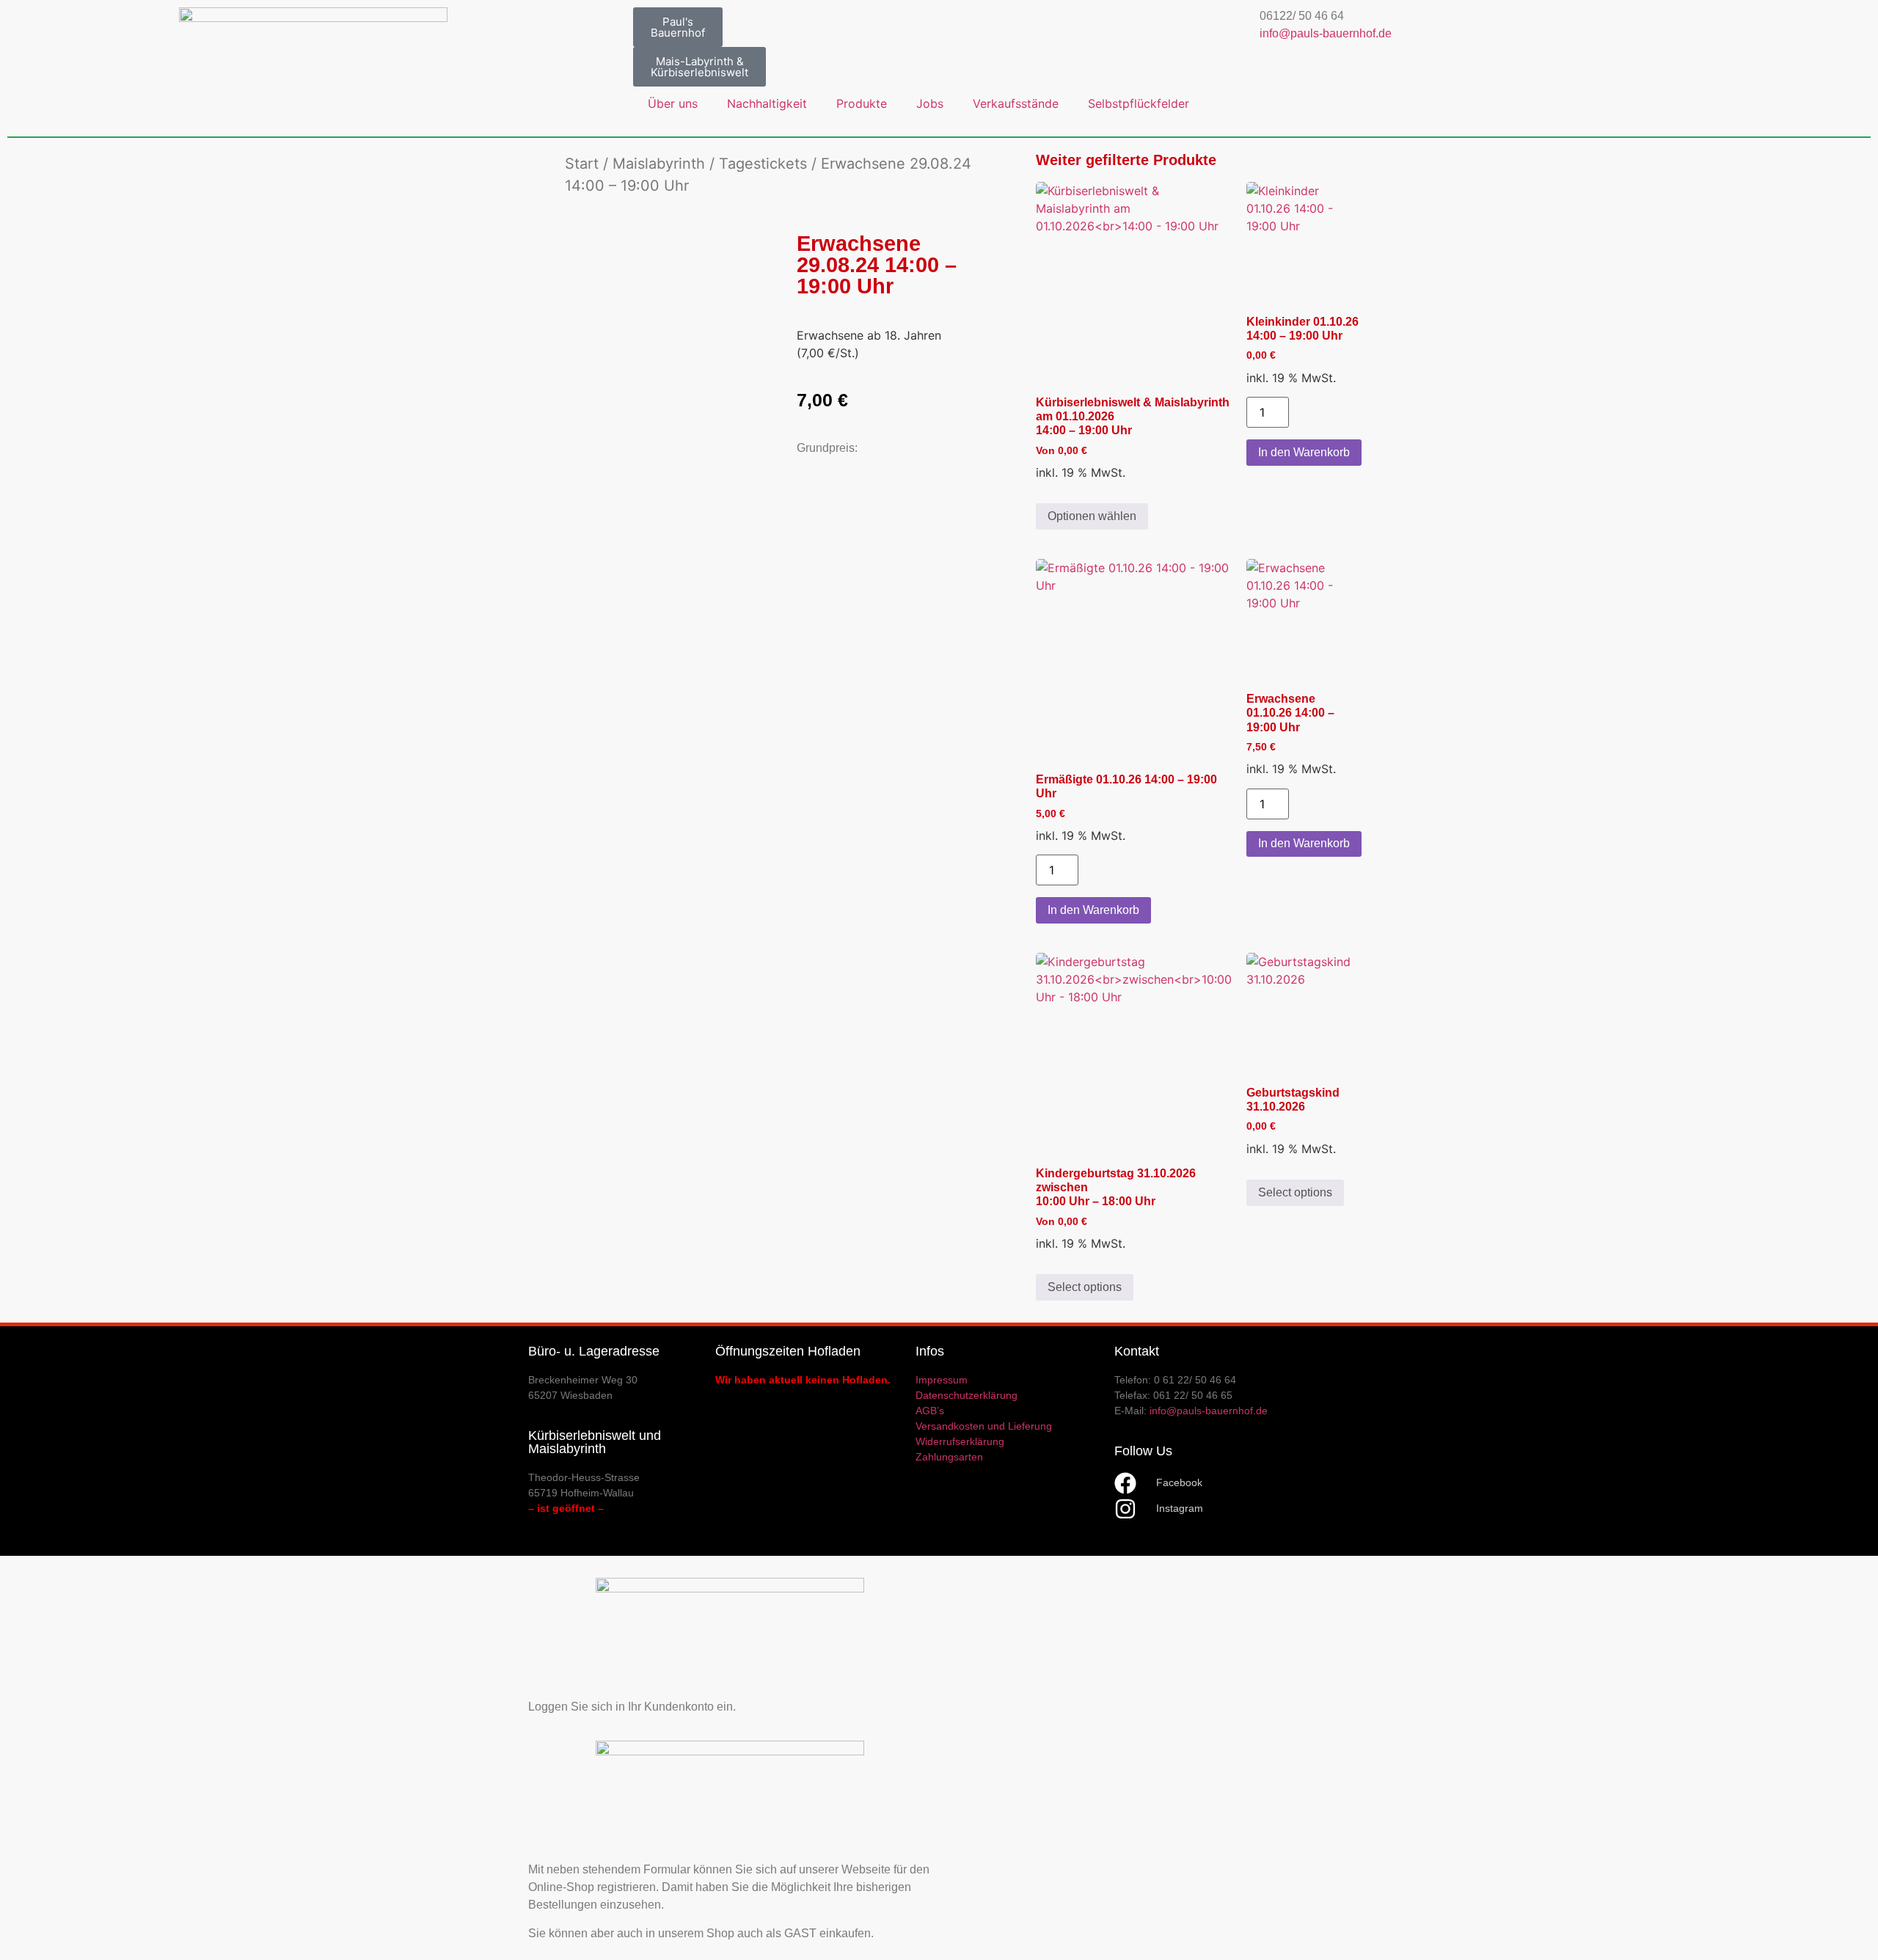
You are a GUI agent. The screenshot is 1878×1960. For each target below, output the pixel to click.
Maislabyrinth (659, 164)
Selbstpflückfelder (1139, 103)
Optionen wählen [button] (1092, 516)
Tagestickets (763, 164)
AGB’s (930, 1411)
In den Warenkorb (1304, 452)
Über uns (673, 103)
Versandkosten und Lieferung (984, 1426)
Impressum (942, 1380)
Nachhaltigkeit (767, 103)
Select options (1085, 1287)
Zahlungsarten (949, 1457)
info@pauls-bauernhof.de (1326, 33)
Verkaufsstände (1016, 103)
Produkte (862, 103)
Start (582, 164)
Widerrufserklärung (960, 1441)
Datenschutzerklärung (967, 1395)
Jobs (930, 103)
